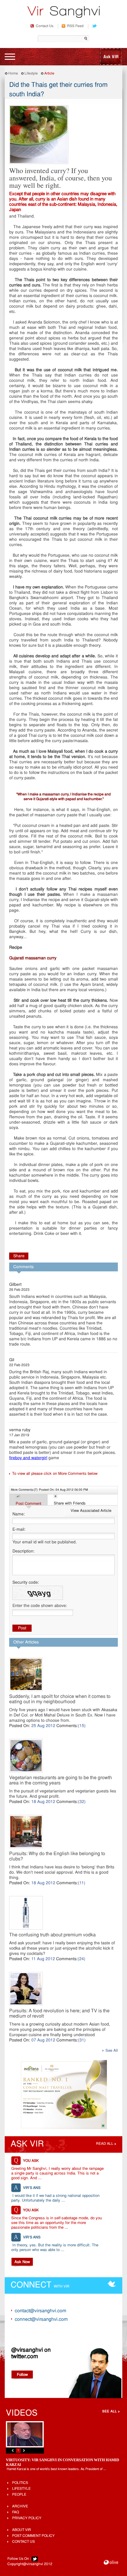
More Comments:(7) (24, 1490)
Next (24, 2450)
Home (13, 74)
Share (19, 1256)
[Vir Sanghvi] (63, 13)
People (19, 2495)
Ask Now (22, 2262)
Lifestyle (31, 74)
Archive (20, 2507)
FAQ (16, 2512)
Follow (22, 2375)
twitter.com (25, 2357)
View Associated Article (91, 1511)
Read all (105, 2144)
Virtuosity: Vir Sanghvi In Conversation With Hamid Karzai (62, 2462)
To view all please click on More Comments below (55, 1474)
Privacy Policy (27, 2518)
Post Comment (29, 1504)
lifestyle (21, 2489)
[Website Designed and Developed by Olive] (111, 2563)
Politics (20, 2483)
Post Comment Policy (33, 2536)
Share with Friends (70, 1503)
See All (112, 2051)
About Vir (22, 2530)
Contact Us (45, 26)
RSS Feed (75, 26)
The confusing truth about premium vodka (52, 1935)
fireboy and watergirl (28, 1458)
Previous (13, 2450)
